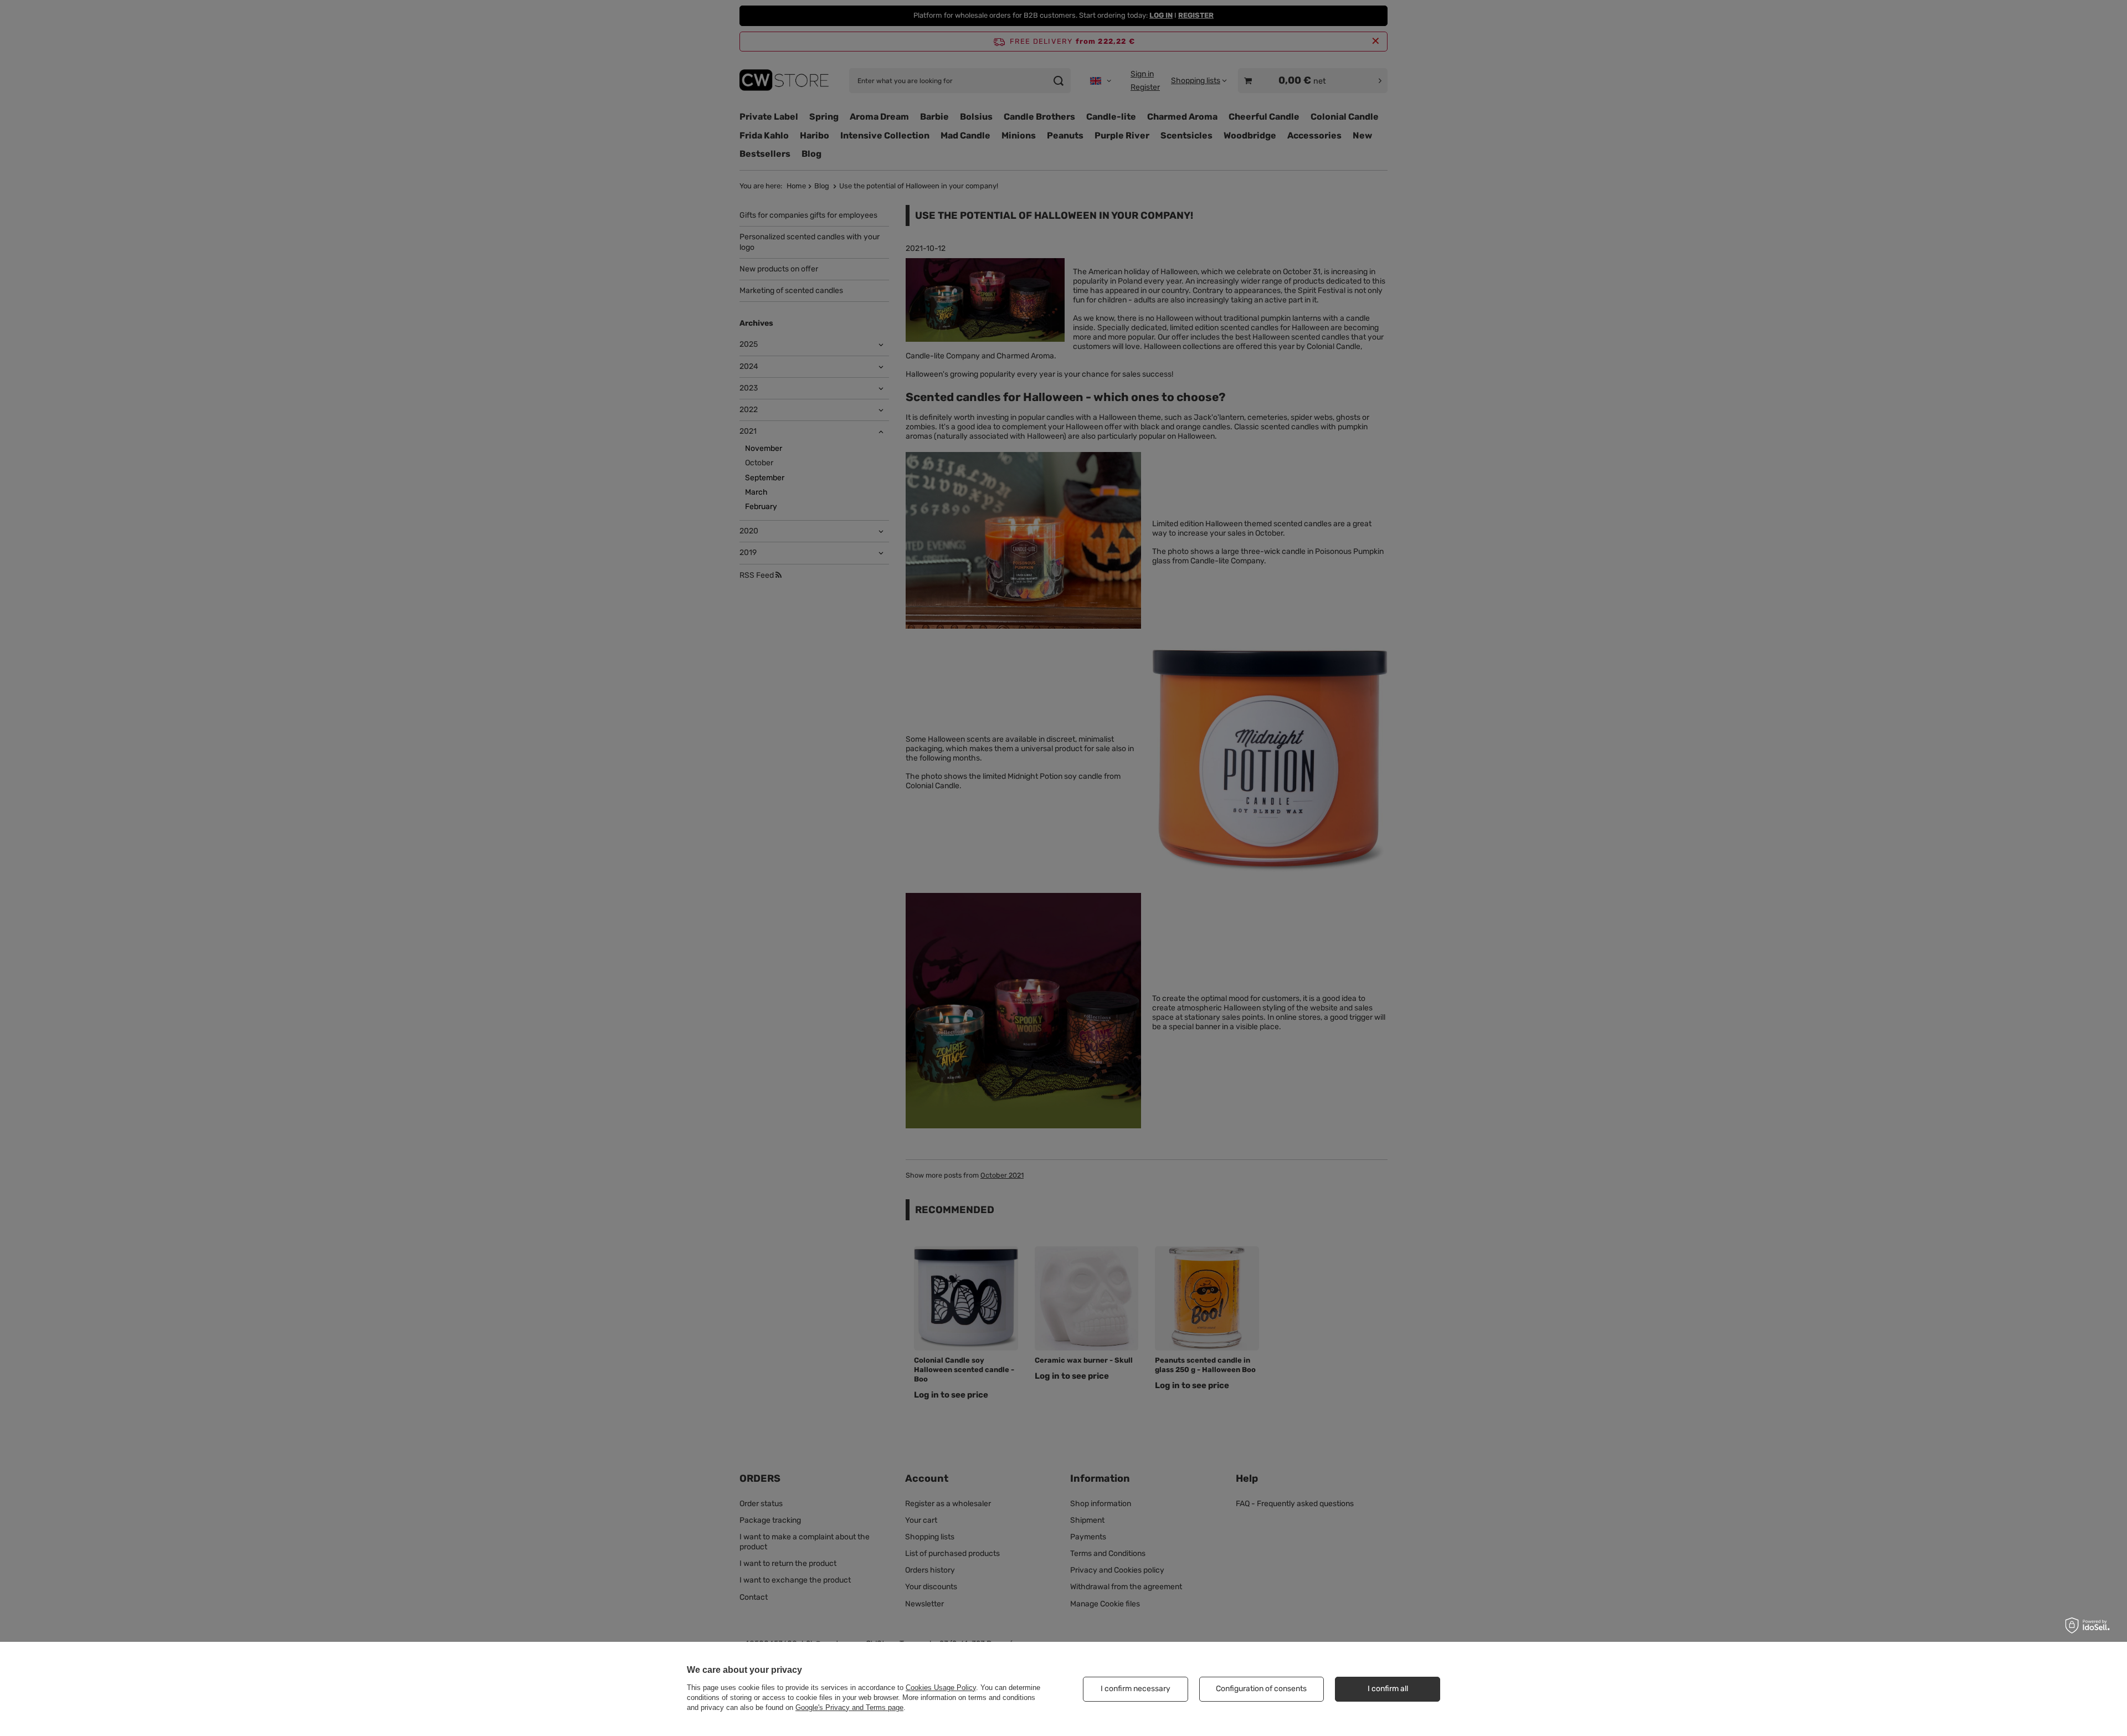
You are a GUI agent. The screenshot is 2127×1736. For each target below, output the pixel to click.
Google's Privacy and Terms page (849, 1707)
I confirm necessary (1136, 1689)
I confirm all (1388, 1689)
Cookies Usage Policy (941, 1688)
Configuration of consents (1261, 1689)
